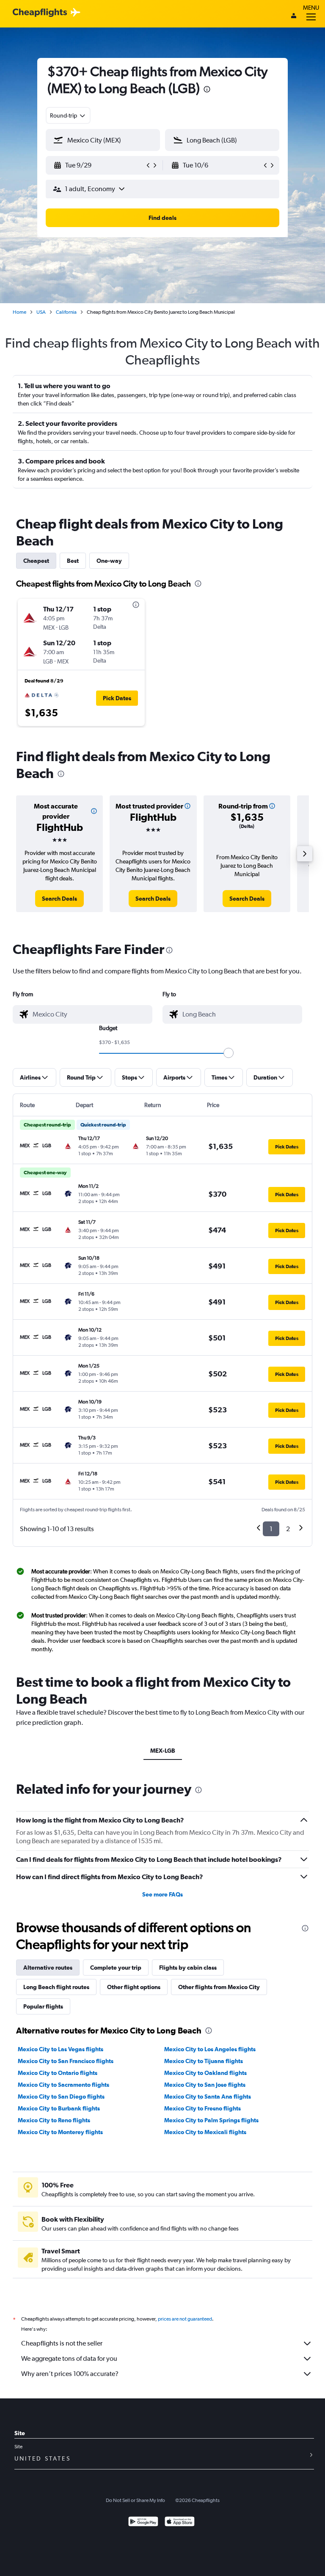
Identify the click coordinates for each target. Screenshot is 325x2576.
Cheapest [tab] (36, 561)
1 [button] (271, 1529)
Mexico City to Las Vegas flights (61, 2049)
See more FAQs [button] (162, 1894)
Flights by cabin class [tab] (188, 1968)
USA (41, 312)
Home (19, 312)
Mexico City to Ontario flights (58, 2073)
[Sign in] (294, 16)
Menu (311, 8)
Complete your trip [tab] (116, 1968)
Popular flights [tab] (43, 2006)
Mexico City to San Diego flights (61, 2096)
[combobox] (68, 115)
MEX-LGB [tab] (163, 1751)
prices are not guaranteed (185, 2319)
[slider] (229, 1053)
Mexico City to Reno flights (54, 2120)
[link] (59, 899)
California (66, 312)
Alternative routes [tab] (48, 1968)
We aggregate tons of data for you (69, 2358)
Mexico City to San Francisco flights (66, 2061)
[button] (207, 90)
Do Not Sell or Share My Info (135, 2500)
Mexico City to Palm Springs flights (211, 2120)
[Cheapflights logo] (40, 13)
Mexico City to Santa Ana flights (208, 2096)
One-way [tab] (109, 561)
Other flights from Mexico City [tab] (219, 1987)
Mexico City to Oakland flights (205, 2073)
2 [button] (288, 1529)
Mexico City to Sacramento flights (63, 2085)
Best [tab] (73, 561)
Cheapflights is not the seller (62, 2343)
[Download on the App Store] (180, 2523)
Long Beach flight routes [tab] (56, 1987)
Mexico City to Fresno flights (202, 2108)
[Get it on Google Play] (143, 2523)
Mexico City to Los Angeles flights (210, 2049)
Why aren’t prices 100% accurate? (70, 2374)
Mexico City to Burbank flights (59, 2108)
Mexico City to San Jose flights (205, 2085)
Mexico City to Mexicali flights (205, 2132)
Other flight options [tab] (134, 1987)
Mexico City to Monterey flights (60, 2132)
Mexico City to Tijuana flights (204, 2061)
